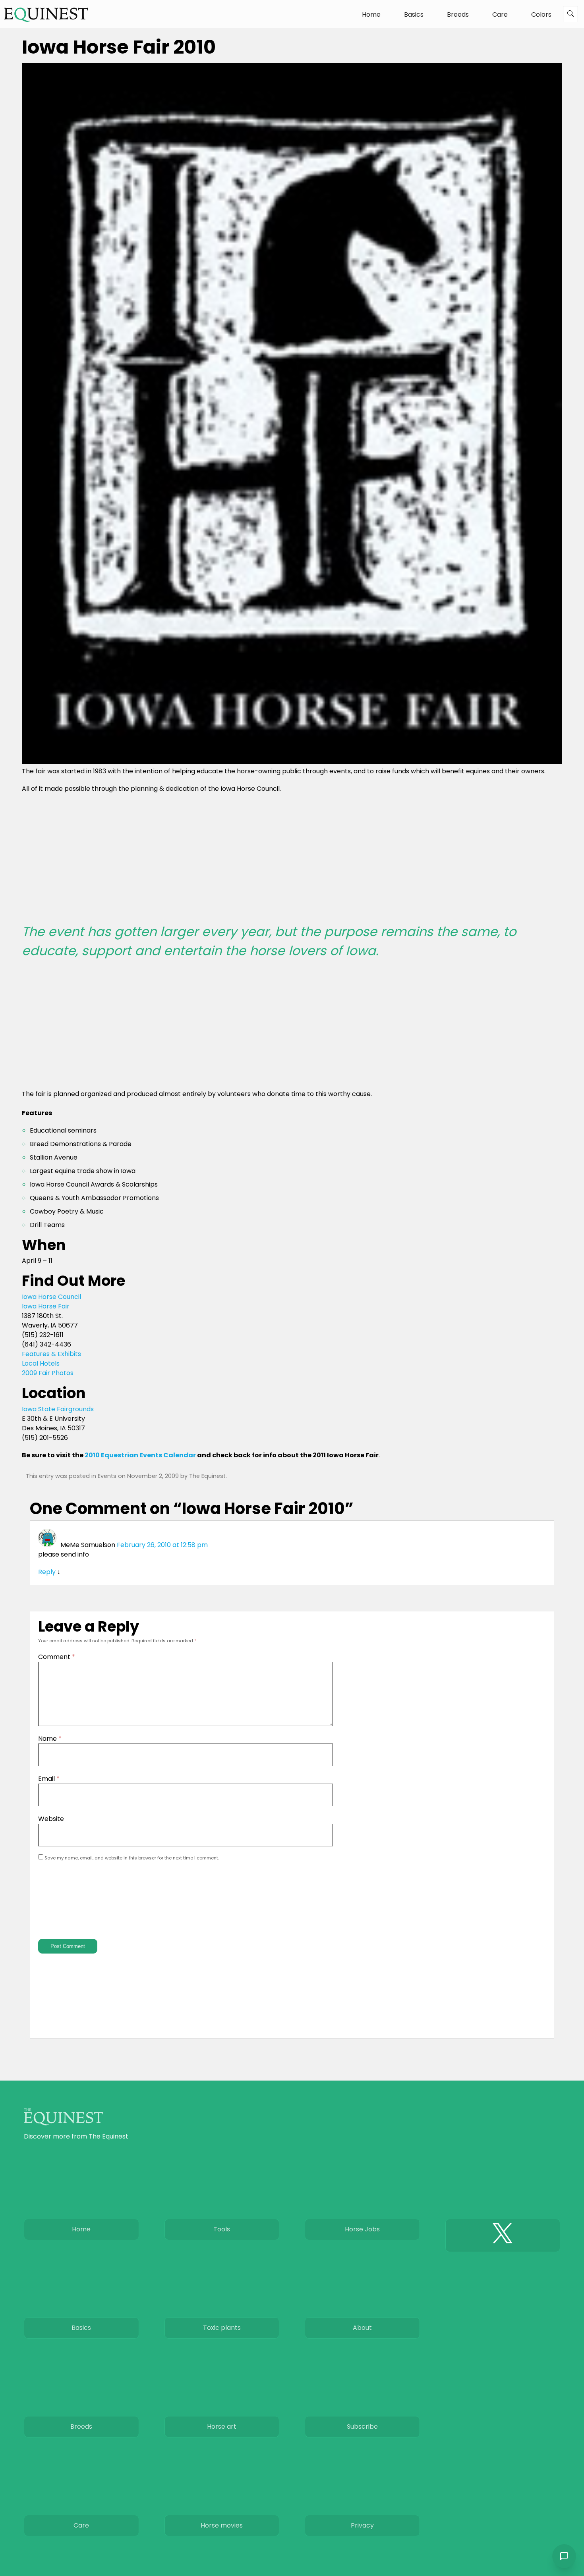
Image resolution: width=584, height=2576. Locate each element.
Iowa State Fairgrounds (58, 1409)
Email (49, 1779)
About (362, 2328)
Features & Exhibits (51, 1354)
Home (371, 14)
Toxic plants (222, 2328)
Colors (541, 14)
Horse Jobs (362, 2229)
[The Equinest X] (503, 2235)
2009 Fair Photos (48, 1373)
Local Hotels (41, 1363)
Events (107, 1476)
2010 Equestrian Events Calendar (140, 1455)
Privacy (362, 2525)
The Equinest (207, 1476)
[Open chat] (564, 2556)
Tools (222, 2229)
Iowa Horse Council (51, 1297)
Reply (47, 1572)
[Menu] (570, 14)
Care (500, 14)
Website (51, 1819)
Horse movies (222, 2525)
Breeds (458, 14)
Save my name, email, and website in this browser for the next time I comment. (132, 1858)
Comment (57, 1657)
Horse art (222, 2427)
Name (50, 1739)
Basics (414, 14)
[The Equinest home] (46, 14)
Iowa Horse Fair (46, 1306)
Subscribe (362, 2427)
